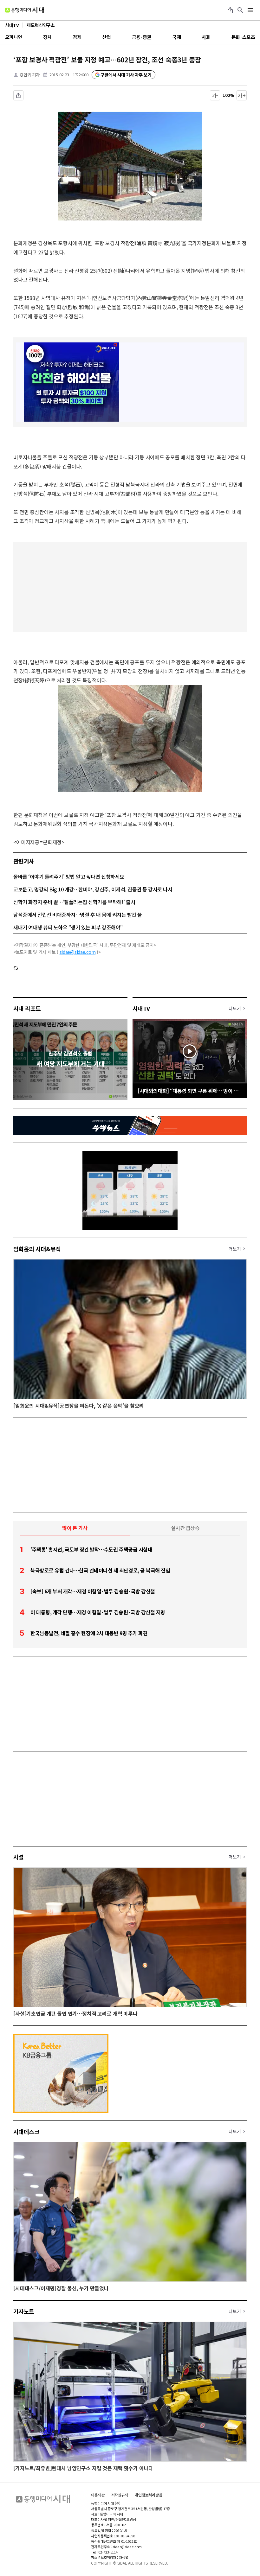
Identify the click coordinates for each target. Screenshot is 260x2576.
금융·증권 (142, 37)
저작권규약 (120, 2495)
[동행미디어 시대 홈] (25, 10)
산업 (106, 37)
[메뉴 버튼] (250, 10)
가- (215, 95)
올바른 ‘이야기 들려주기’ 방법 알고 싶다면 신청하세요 (69, 877)
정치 (47, 37)
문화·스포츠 (243, 37)
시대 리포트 (27, 1008)
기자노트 (24, 2311)
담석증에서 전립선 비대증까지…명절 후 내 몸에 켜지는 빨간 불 (78, 915)
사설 (19, 1857)
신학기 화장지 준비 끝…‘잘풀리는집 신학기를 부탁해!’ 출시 (74, 902)
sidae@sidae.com (78, 952)
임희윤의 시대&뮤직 (37, 1249)
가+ (242, 95)
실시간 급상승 (185, 1528)
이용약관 (98, 2495)
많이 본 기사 (75, 1528)
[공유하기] (230, 10)
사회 (206, 37)
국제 (176, 37)
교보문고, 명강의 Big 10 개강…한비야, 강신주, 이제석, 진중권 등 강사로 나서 (93, 889)
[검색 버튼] (240, 10)
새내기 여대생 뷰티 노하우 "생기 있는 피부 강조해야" (68, 927)
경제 (77, 37)
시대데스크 (26, 2132)
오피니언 (14, 37)
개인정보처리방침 (149, 2495)
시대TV (141, 1008)
